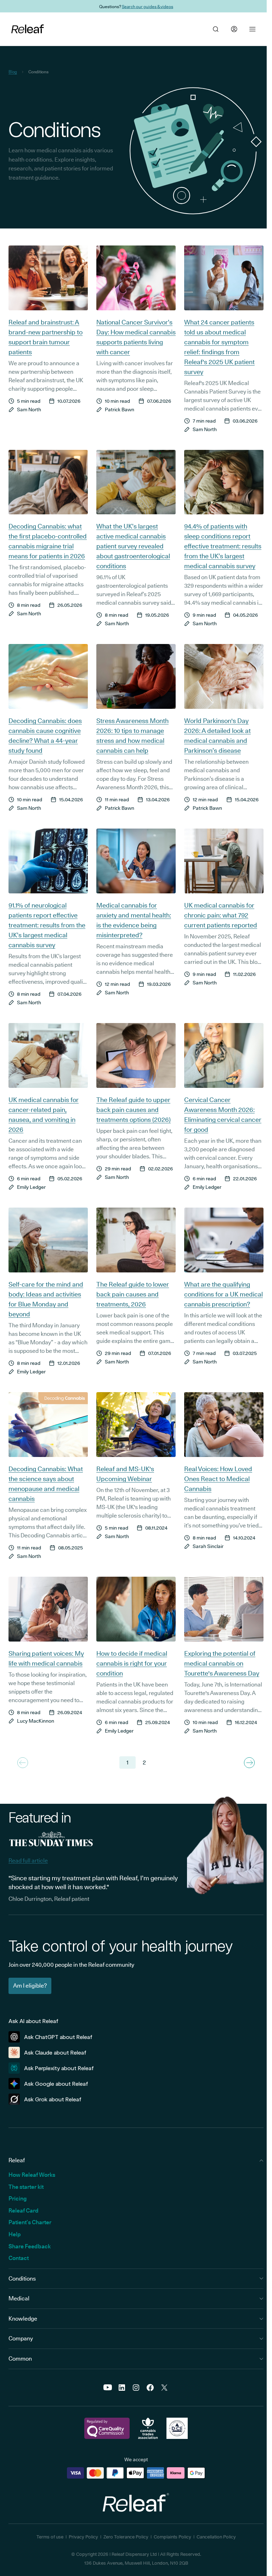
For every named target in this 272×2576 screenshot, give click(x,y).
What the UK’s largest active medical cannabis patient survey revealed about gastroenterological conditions (133, 546)
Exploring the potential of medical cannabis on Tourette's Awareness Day (222, 1663)
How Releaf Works (32, 2175)
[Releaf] (28, 29)
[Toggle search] (216, 29)
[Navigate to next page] (249, 1763)
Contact (19, 2258)
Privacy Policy (83, 2537)
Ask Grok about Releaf (53, 2099)
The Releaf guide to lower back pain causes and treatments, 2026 (133, 1294)
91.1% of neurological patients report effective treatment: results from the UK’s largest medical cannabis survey (47, 925)
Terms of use (50, 2537)
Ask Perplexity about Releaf (59, 2068)
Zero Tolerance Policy (126, 2537)
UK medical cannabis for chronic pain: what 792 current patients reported (221, 915)
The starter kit (26, 2187)
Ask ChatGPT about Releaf (58, 2037)
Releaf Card (24, 2211)
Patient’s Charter (30, 2222)
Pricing (18, 2199)
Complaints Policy (172, 2537)
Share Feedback (30, 2246)
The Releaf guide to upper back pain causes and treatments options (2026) (134, 1110)
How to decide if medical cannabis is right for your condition (132, 1663)
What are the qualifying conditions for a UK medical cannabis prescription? (223, 1294)
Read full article (28, 1861)
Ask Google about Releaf (56, 2084)
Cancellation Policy (216, 2537)
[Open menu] (253, 29)
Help (15, 2234)
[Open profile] (234, 29)
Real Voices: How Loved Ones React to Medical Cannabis (218, 1479)
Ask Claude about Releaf (55, 2053)
